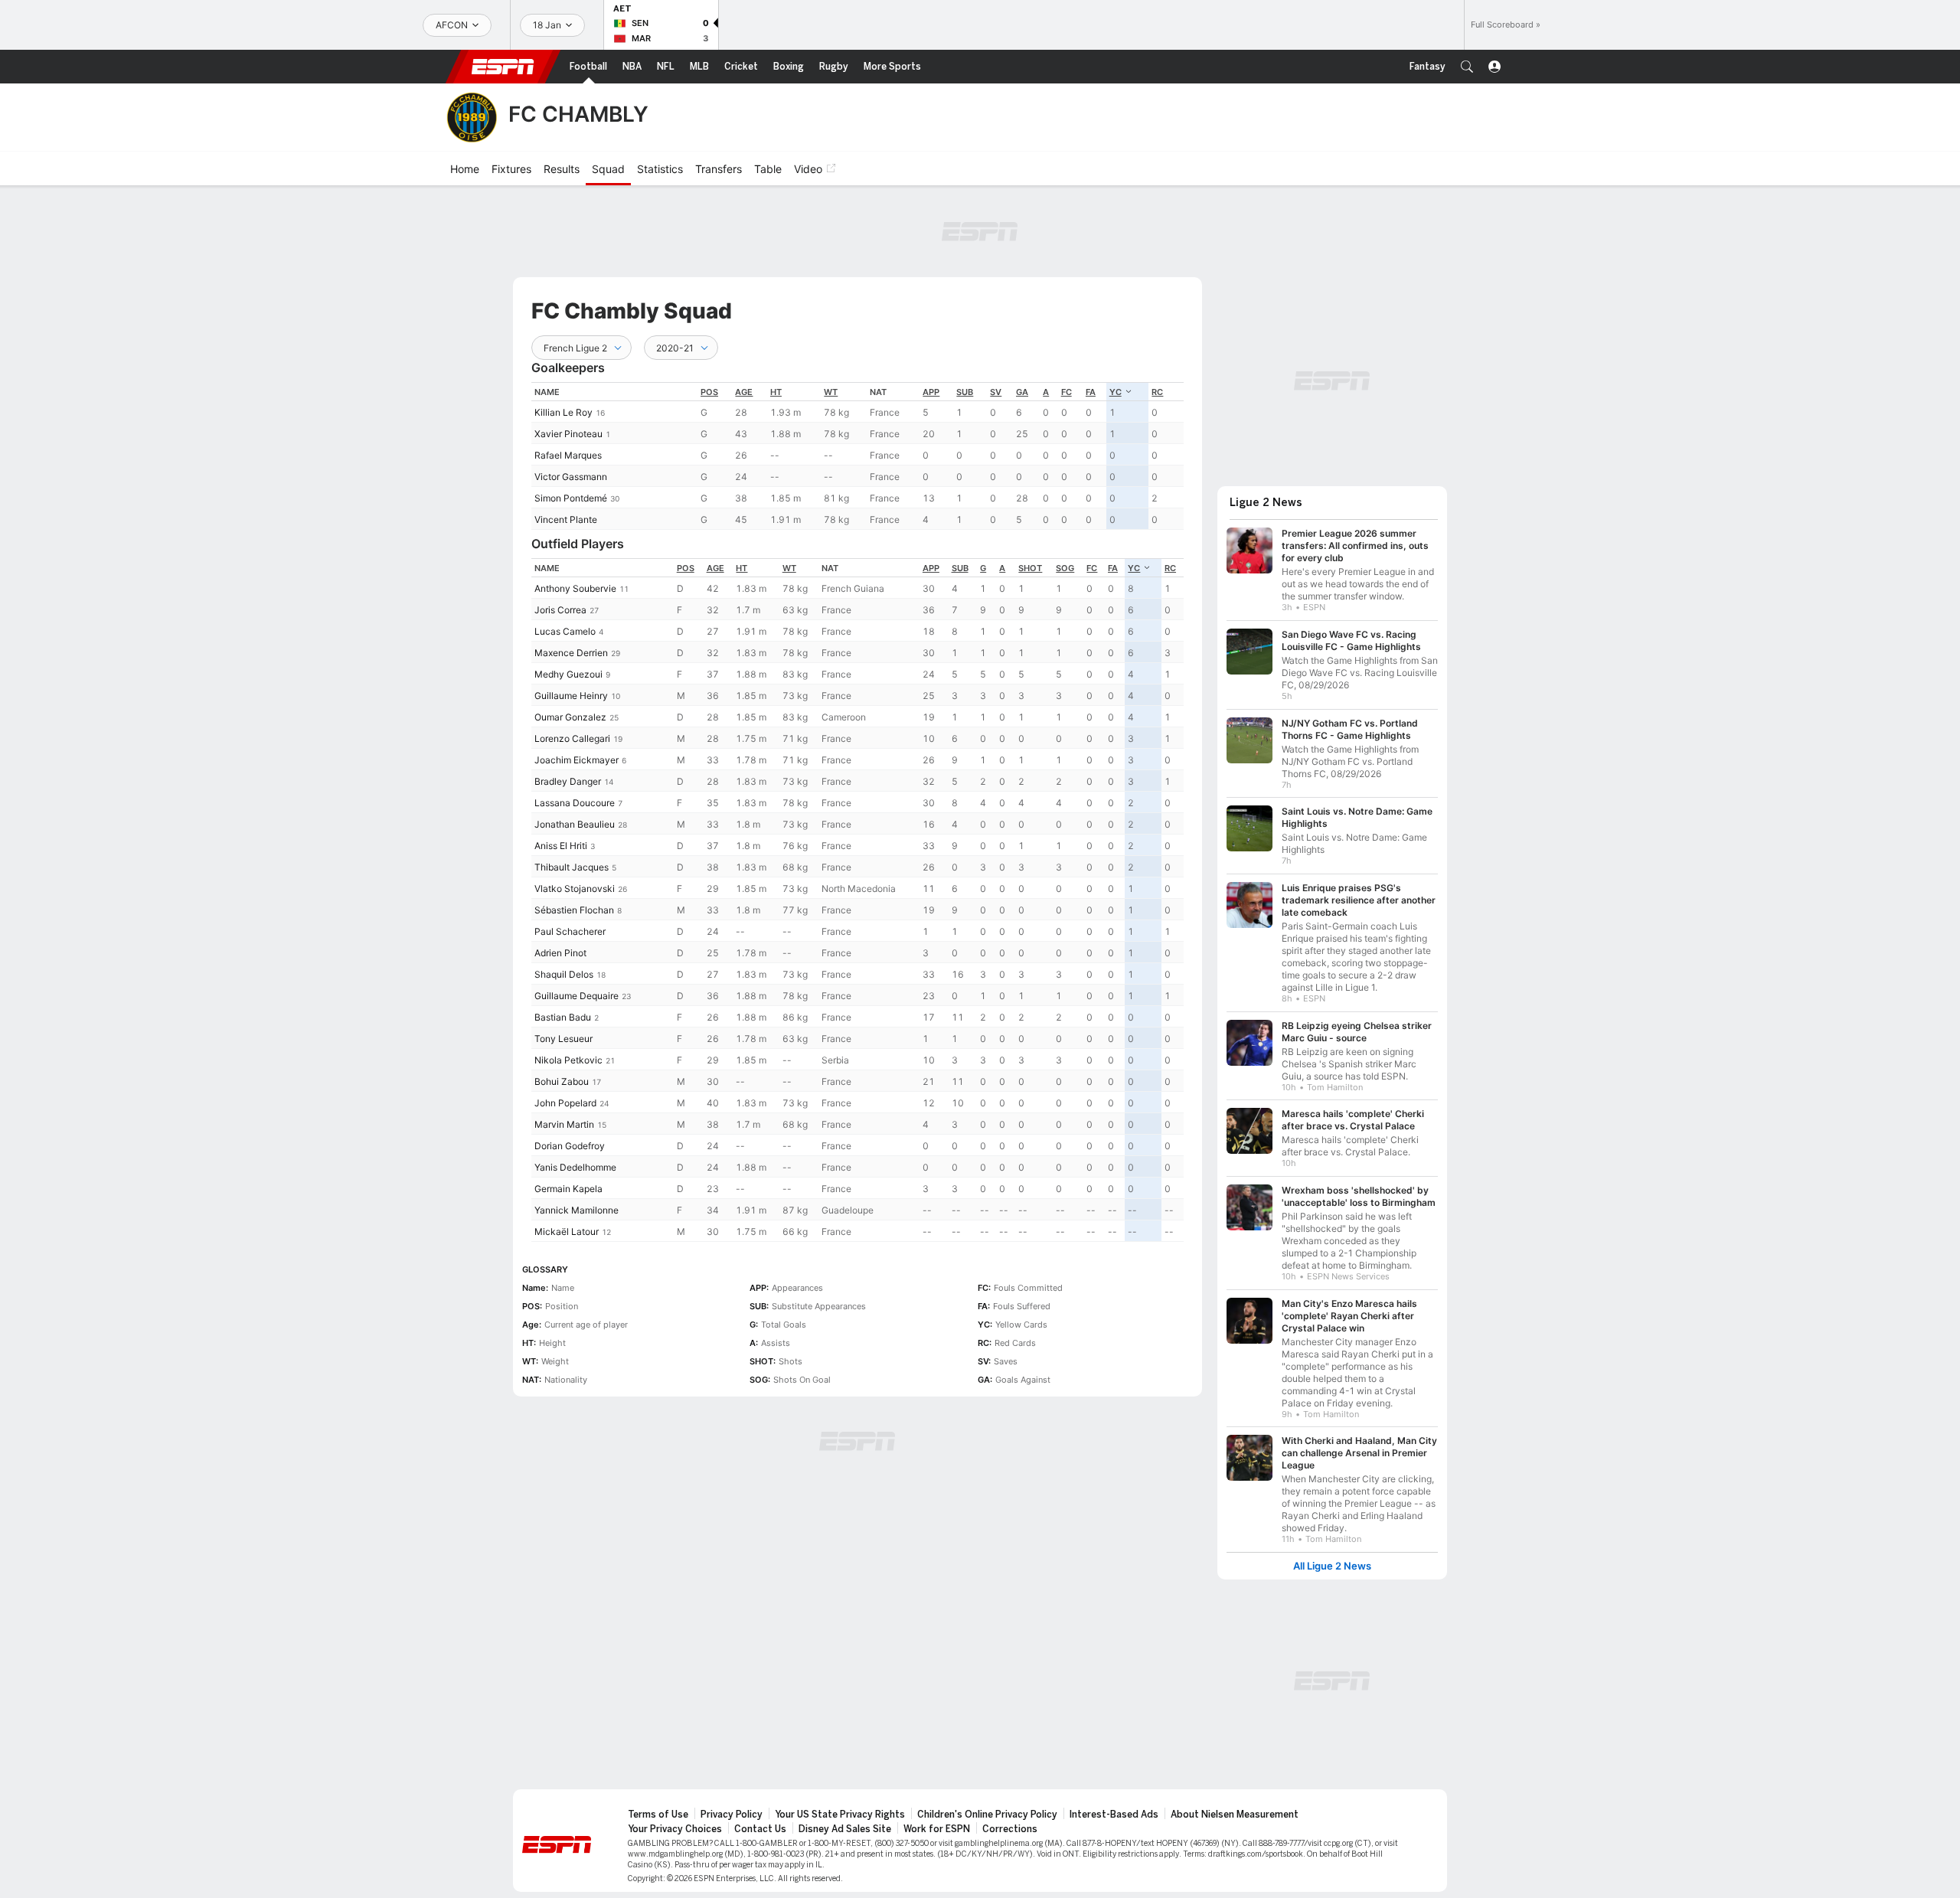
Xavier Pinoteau (568, 434)
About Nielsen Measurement (1235, 1815)
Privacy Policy (732, 1815)
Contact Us (760, 1829)
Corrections (1010, 1829)
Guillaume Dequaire (577, 996)
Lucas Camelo (565, 631)
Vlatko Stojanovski (575, 889)
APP (931, 392)
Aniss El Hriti (561, 846)
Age (744, 392)
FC (1067, 392)
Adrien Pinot (560, 953)
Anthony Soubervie (575, 588)
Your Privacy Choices (675, 1829)
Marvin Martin (564, 1124)
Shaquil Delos (564, 974)
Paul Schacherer (570, 931)
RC (1157, 392)
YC (1116, 392)
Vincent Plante (566, 519)
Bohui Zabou (562, 1081)
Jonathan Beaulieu (575, 824)
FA (1091, 392)
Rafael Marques (568, 455)
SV (996, 392)
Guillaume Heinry (571, 696)
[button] (1467, 67)
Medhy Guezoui (568, 674)
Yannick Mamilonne (577, 1210)
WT (831, 392)
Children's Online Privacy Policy (987, 1815)
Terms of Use (658, 1815)
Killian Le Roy (563, 412)
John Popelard (565, 1103)
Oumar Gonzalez (570, 717)
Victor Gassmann (571, 477)
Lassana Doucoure (575, 803)
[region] (857, 456)
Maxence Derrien (571, 653)
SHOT (1030, 568)
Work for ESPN (937, 1829)
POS (709, 392)
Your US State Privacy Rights (840, 1815)
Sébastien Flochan (574, 910)
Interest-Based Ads (1114, 1815)
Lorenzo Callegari (572, 738)
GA (1022, 392)
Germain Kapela (568, 1189)
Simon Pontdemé (571, 498)
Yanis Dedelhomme (575, 1167)
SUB (965, 392)
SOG (1065, 568)
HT (776, 392)
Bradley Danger (568, 781)
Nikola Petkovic (568, 1060)
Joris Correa (560, 610)
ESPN (503, 67)
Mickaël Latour (567, 1232)
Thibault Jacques (572, 867)
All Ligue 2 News (1332, 1566)
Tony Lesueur (563, 1039)
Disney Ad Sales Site (845, 1829)
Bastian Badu (563, 1017)
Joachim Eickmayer (577, 760)
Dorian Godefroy (570, 1146)
